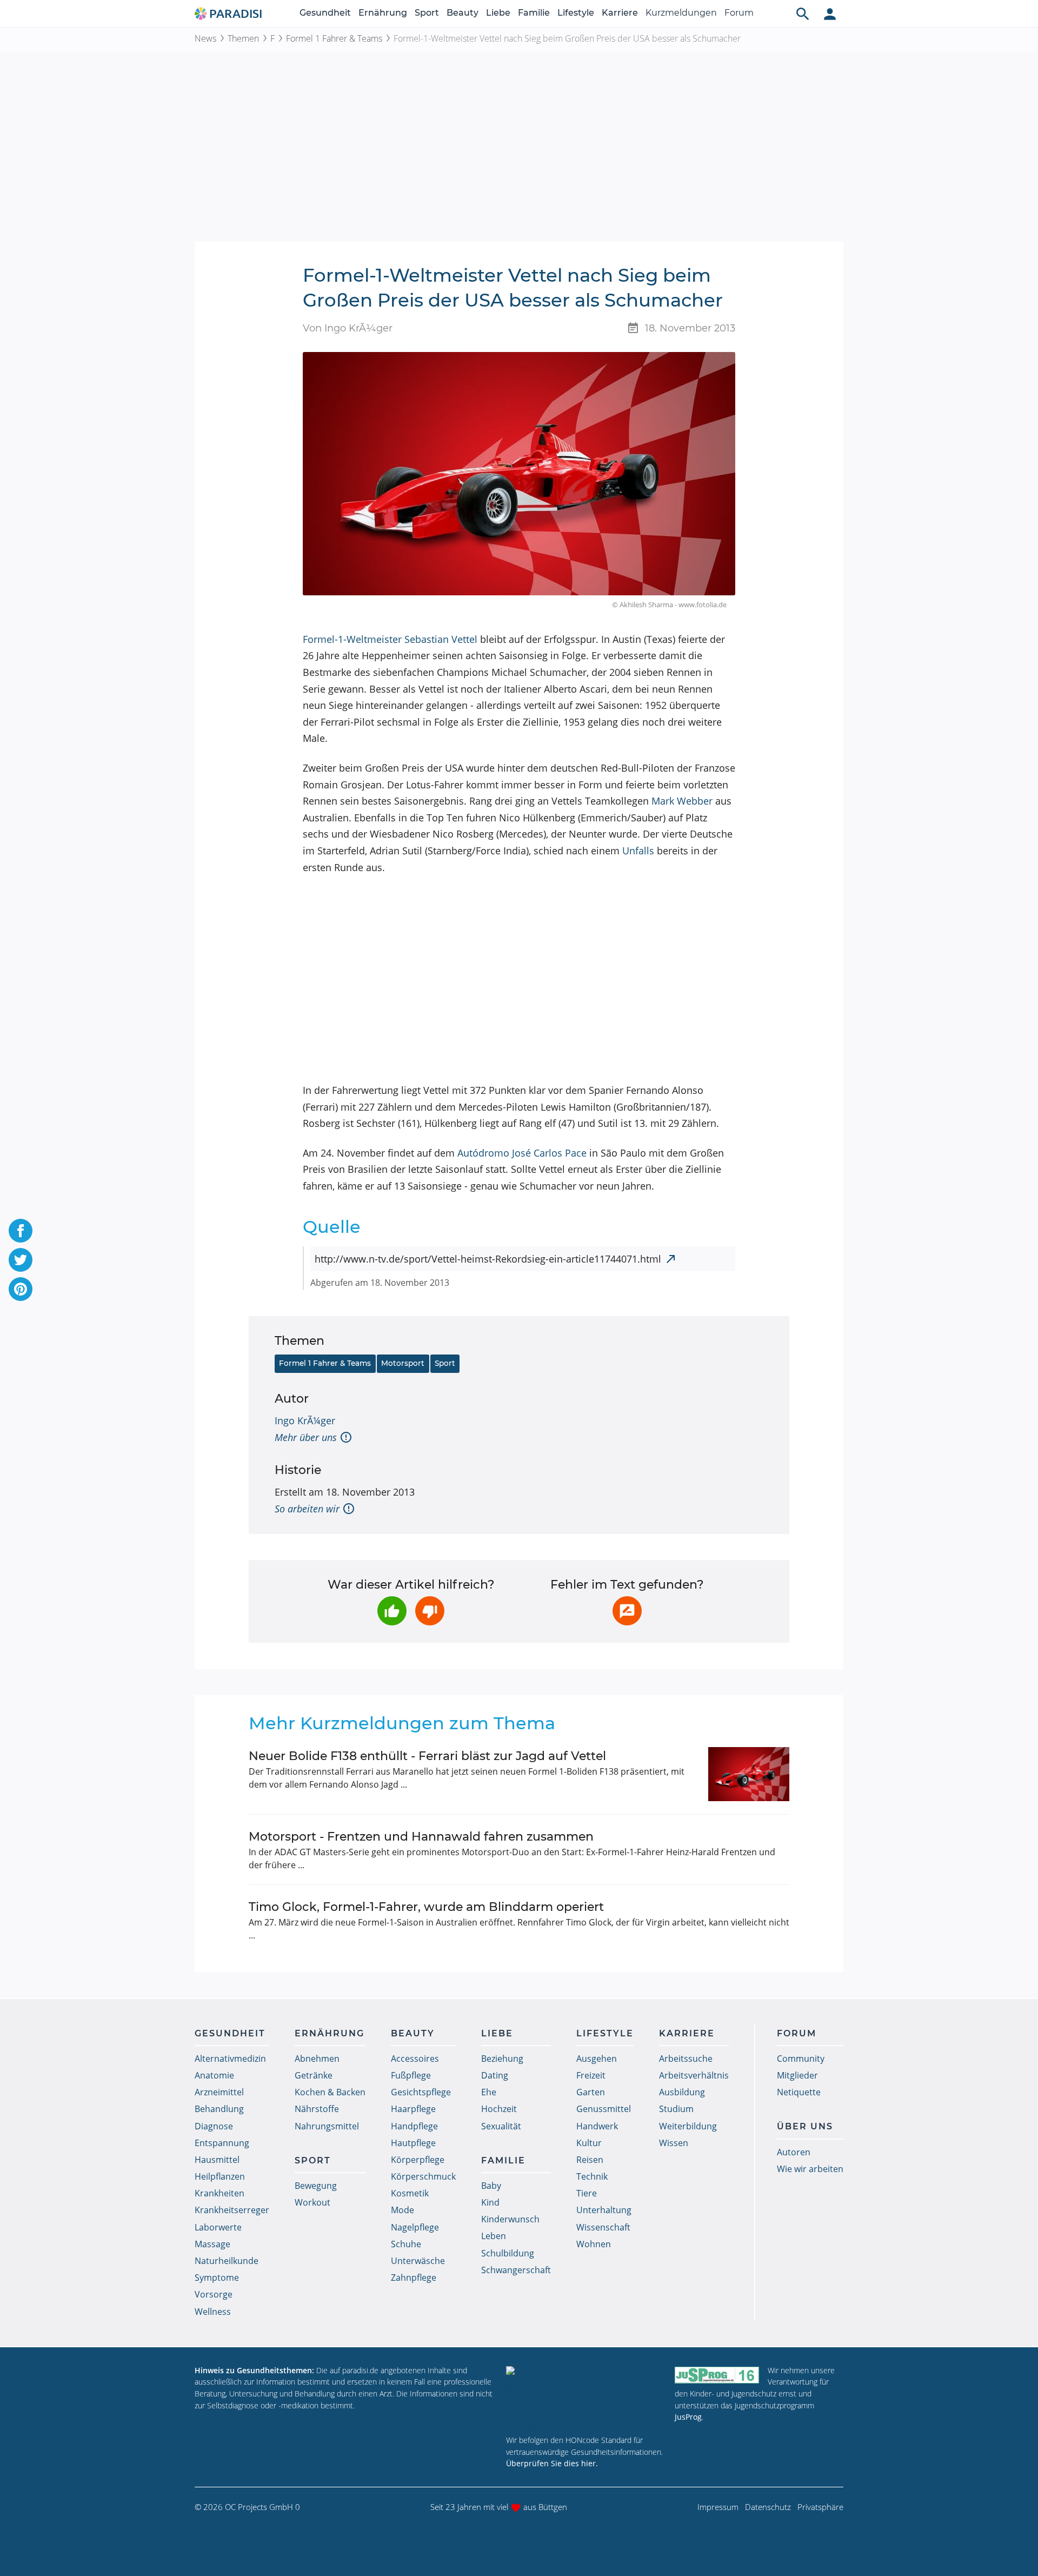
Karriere (620, 13)
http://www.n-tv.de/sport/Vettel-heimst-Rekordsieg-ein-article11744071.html (488, 1259)
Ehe (489, 2092)
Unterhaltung (604, 2210)
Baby (491, 2186)
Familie (534, 13)
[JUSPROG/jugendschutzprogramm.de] (717, 2375)
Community (801, 2059)
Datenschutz (768, 2507)
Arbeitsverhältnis (694, 2075)
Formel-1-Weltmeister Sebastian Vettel (390, 639)
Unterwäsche (418, 2261)
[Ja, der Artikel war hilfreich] (392, 1611)
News (205, 38)
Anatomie (214, 2075)
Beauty (463, 13)
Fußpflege (411, 2075)
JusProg (688, 2417)
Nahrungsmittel (327, 2126)
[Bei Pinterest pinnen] (21, 1289)
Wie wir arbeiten (810, 2169)
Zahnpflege (414, 2278)
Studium (676, 2109)
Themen (243, 38)
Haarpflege (413, 2109)
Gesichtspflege (421, 2092)
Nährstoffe (317, 2109)
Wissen (674, 2143)
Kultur (589, 2143)
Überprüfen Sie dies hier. (552, 2463)
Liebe (498, 13)
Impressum (718, 2507)
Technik (592, 2176)
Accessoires (415, 2059)
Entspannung (222, 2143)
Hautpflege (413, 2143)
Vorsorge (214, 2294)
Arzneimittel (219, 2092)
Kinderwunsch (510, 2219)
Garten (591, 2092)
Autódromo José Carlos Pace (522, 1153)
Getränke (314, 2075)
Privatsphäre (820, 2507)
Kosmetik (410, 2193)
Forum (739, 13)
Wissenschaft (603, 2227)
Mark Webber (682, 801)
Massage (212, 2244)
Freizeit (591, 2075)
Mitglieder (797, 2075)
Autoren (794, 2152)
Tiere (587, 2193)
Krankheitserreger (232, 2210)
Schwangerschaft (516, 2270)
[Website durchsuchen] (803, 14)
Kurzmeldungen (681, 13)
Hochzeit (499, 2109)
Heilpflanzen (220, 2176)
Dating (495, 2075)
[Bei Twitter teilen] (21, 1260)
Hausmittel (217, 2160)
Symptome (217, 2278)
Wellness (213, 2312)
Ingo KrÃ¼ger (305, 1420)
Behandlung (219, 2109)
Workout (312, 2202)
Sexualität (501, 2126)
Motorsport (403, 1363)
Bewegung (316, 2186)
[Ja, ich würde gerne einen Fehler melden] (627, 1611)
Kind (490, 2202)
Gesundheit (325, 13)
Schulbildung (508, 2253)
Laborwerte (218, 2227)
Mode (402, 2210)
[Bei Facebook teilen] (21, 1231)
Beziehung (502, 2059)
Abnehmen (317, 2059)
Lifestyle (576, 13)
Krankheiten (219, 2193)
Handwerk (597, 2126)
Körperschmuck (423, 2176)
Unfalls (638, 851)
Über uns (805, 2126)
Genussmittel (604, 2109)
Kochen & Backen (330, 2092)
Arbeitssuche (686, 2059)
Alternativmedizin (230, 2059)
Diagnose (214, 2126)
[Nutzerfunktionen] (830, 14)
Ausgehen (597, 2059)
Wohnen (594, 2244)
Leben (494, 2236)
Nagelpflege (415, 2227)
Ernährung (383, 13)
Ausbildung (682, 2092)
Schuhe (406, 2244)
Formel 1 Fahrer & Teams (334, 38)
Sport (427, 13)
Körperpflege (418, 2160)
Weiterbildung (688, 2126)
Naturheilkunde (227, 2261)
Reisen (590, 2160)
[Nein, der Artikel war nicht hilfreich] (430, 1611)
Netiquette (799, 2092)
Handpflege (414, 2126)
